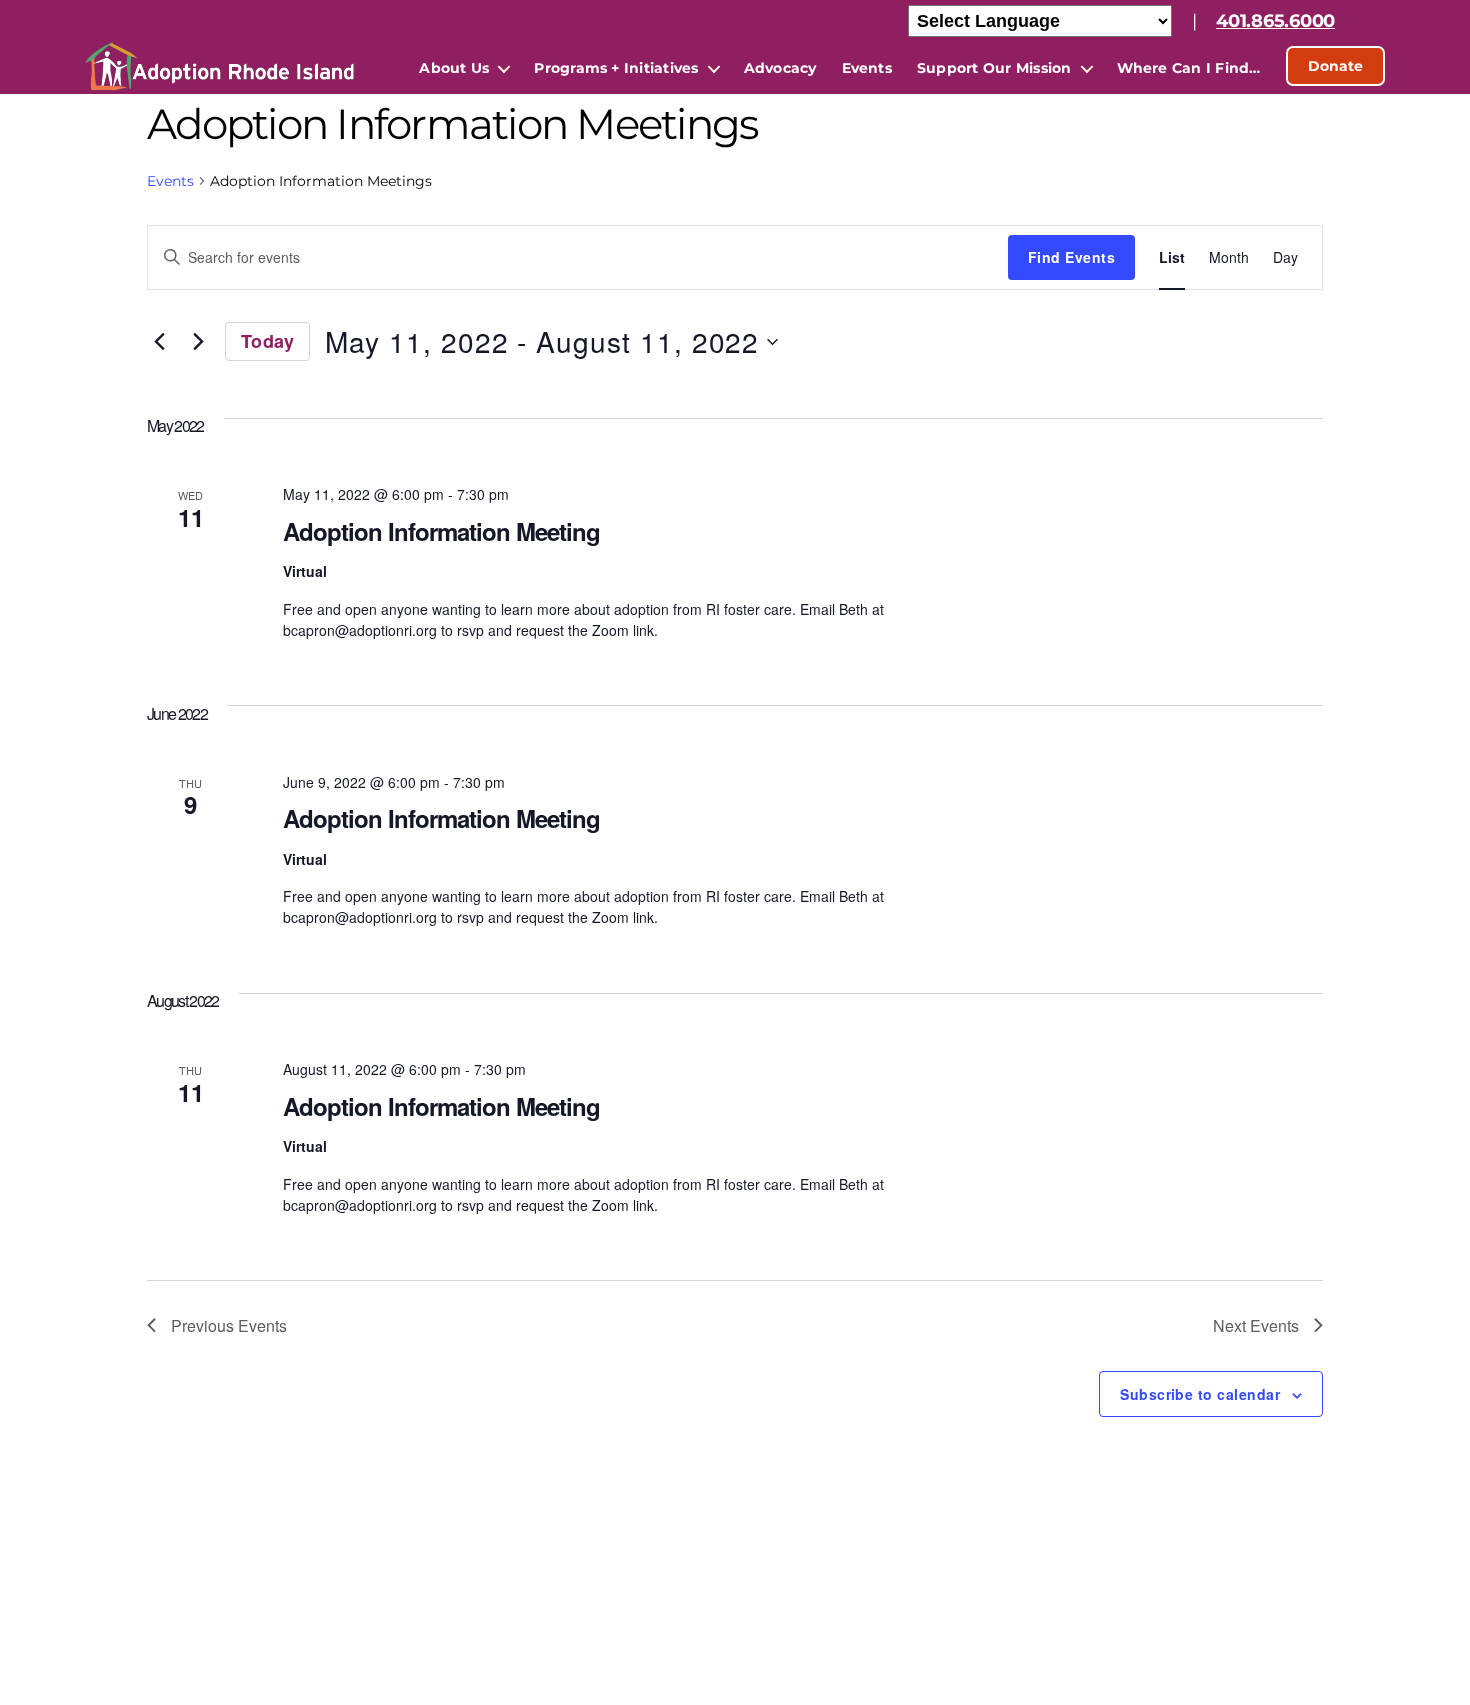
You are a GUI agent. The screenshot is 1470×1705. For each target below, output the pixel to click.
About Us (454, 68)
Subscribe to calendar (1200, 1394)
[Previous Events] (159, 342)
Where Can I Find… (1189, 68)
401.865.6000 (1275, 21)
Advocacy (780, 68)
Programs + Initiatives (616, 68)
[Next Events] (198, 342)
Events (867, 68)
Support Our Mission (994, 68)
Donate (1335, 66)
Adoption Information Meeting (441, 531)
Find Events (1071, 257)
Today (267, 341)
